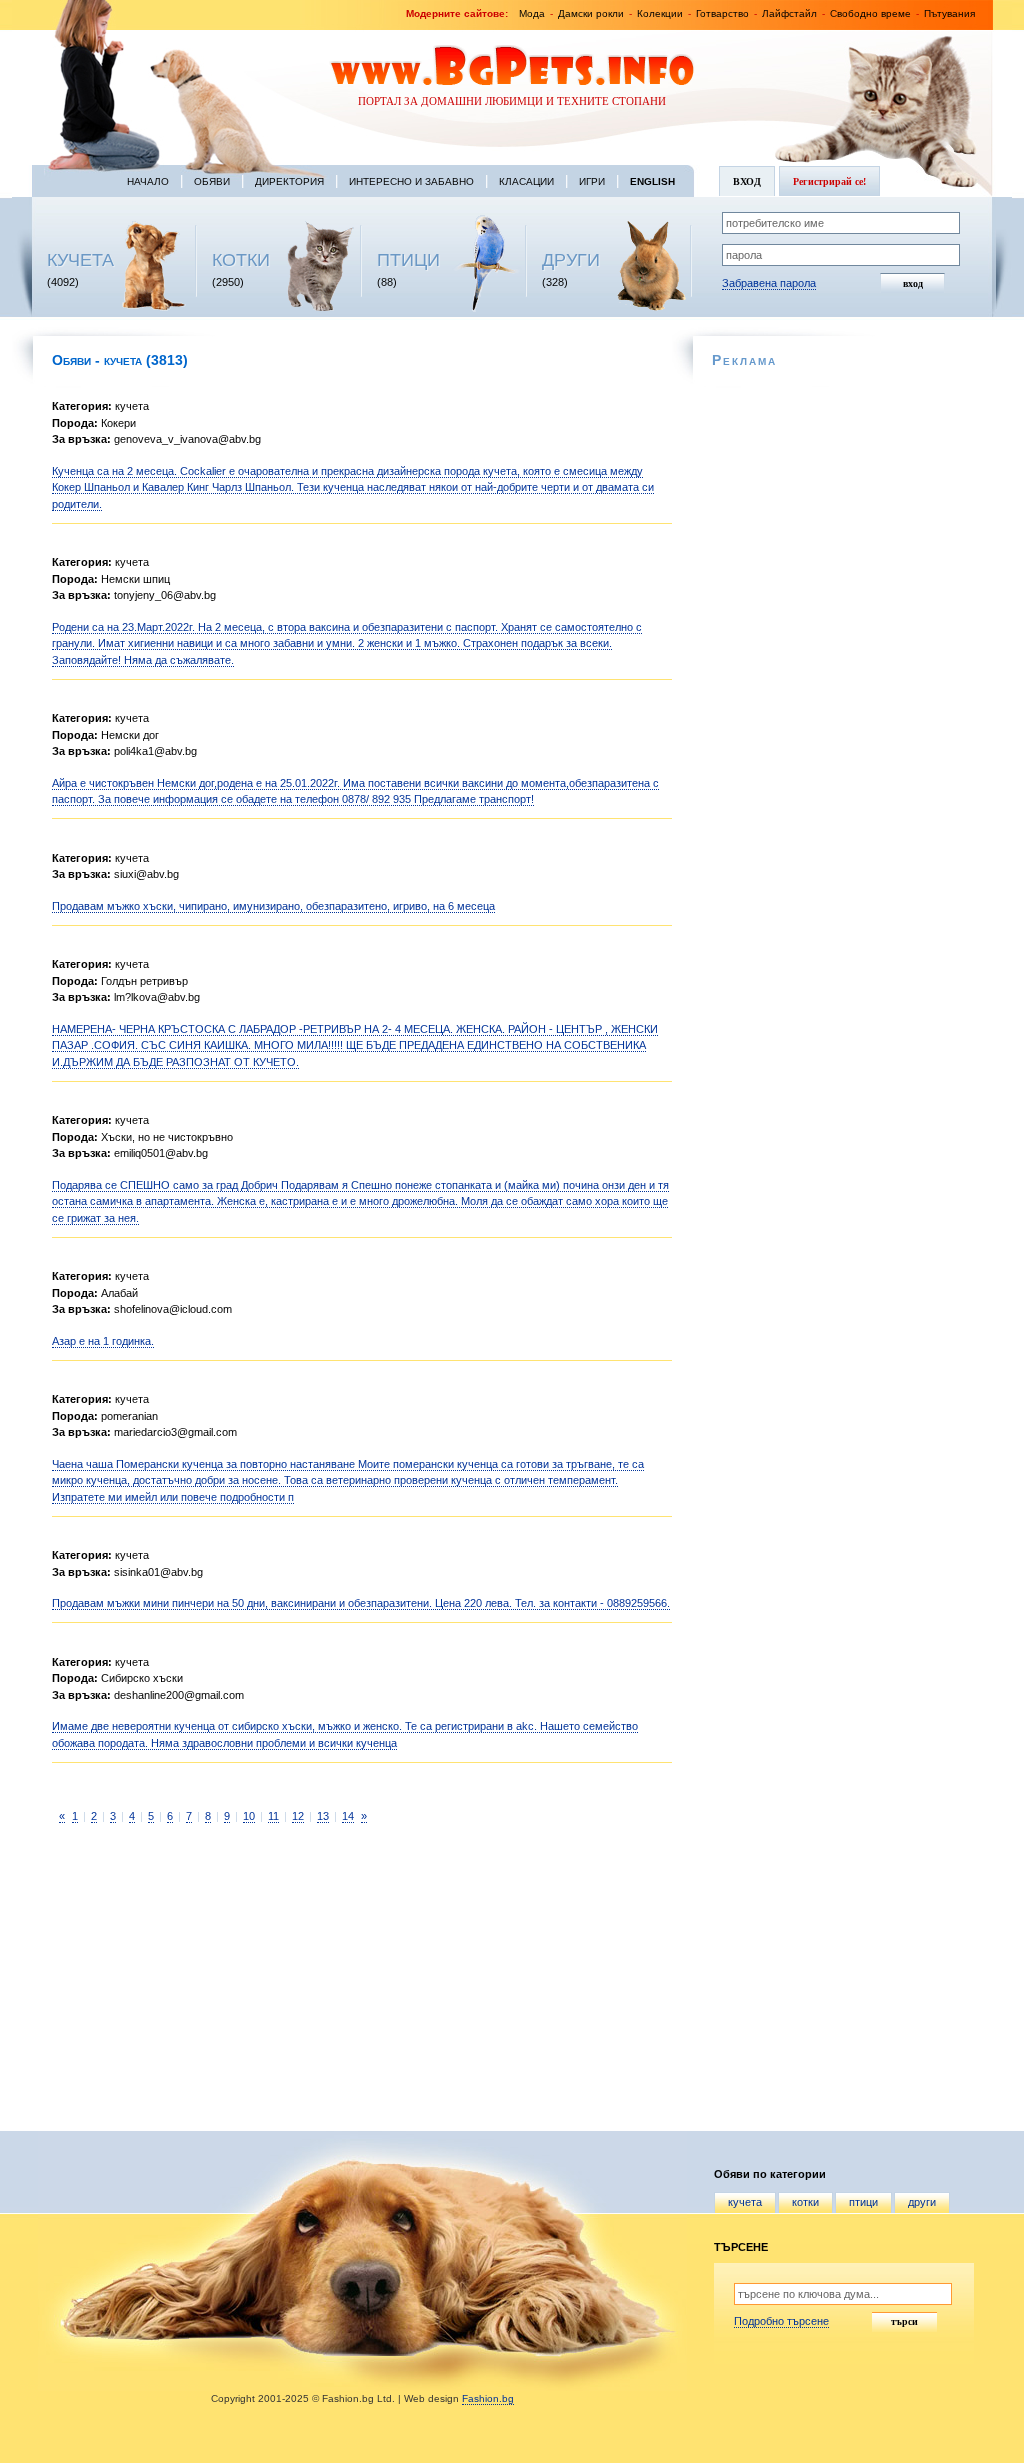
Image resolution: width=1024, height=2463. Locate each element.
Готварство (722, 13)
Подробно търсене (781, 2321)
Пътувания (949, 13)
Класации (526, 181)
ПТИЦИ (408, 260)
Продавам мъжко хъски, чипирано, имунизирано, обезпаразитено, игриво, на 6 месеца (273, 906)
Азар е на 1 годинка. (103, 1341)
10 (249, 1816)
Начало (148, 181)
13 (323, 1816)
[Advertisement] (187, 1977)
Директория (289, 181)
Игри (592, 181)
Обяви (212, 181)
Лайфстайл (789, 13)
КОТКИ (241, 260)
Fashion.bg (488, 2398)
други (922, 2202)
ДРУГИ (571, 260)
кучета (745, 2202)
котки (805, 2202)
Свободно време (870, 13)
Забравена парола (769, 283)
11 (273, 1816)
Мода (532, 13)
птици (863, 2202)
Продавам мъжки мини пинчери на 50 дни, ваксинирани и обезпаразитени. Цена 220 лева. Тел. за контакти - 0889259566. (361, 1603)
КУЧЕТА (80, 260)
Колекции (660, 13)
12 (298, 1816)
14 (348, 1816)
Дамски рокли (591, 13)
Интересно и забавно (411, 181)
